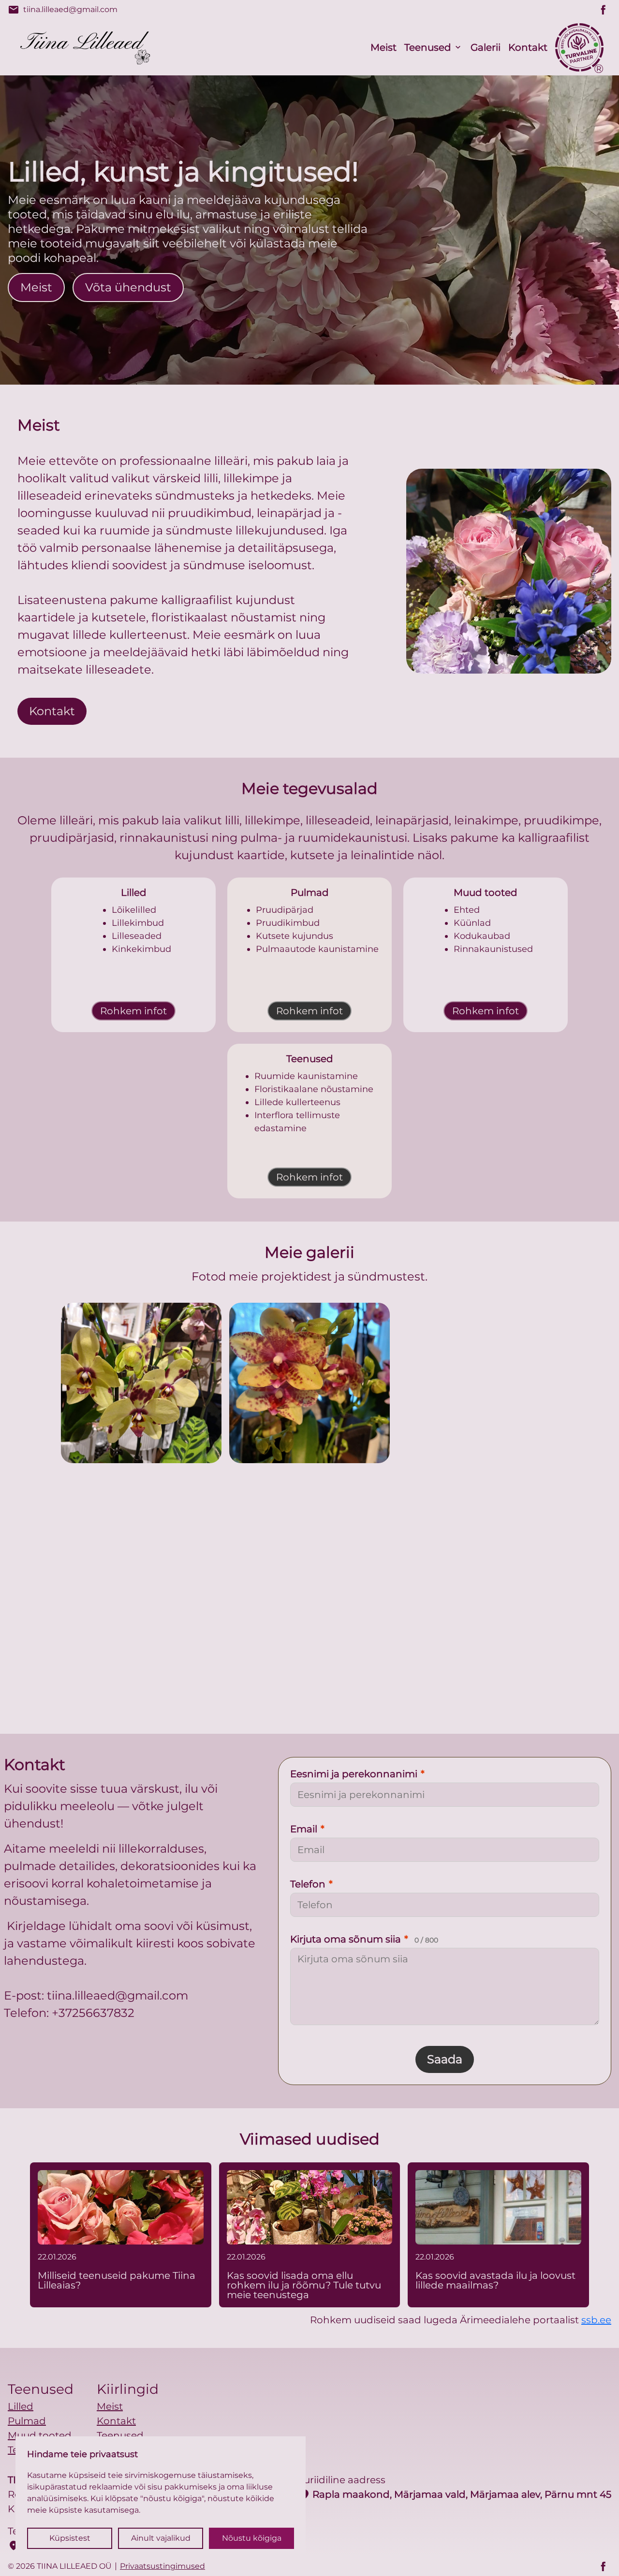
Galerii (486, 47)
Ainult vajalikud (161, 2538)
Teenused (428, 47)
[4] (394, 1607)
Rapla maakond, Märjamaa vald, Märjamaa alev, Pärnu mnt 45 (455, 2494)
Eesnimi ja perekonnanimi (357, 1774)
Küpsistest (70, 2538)
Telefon (311, 1884)
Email (307, 1829)
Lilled (21, 2406)
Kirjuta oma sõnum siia (364, 1939)
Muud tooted (40, 2435)
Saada (445, 2059)
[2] (478, 1383)
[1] (309, 1383)
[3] (225, 1607)
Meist (383, 47)
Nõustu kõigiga (252, 2538)
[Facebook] (604, 10)
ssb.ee (596, 2320)
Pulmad (27, 2421)
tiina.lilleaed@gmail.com (63, 10)
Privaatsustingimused (162, 2566)
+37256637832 (93, 2013)
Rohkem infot (133, 1011)
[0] (141, 1383)
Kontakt (528, 47)
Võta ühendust (128, 287)
